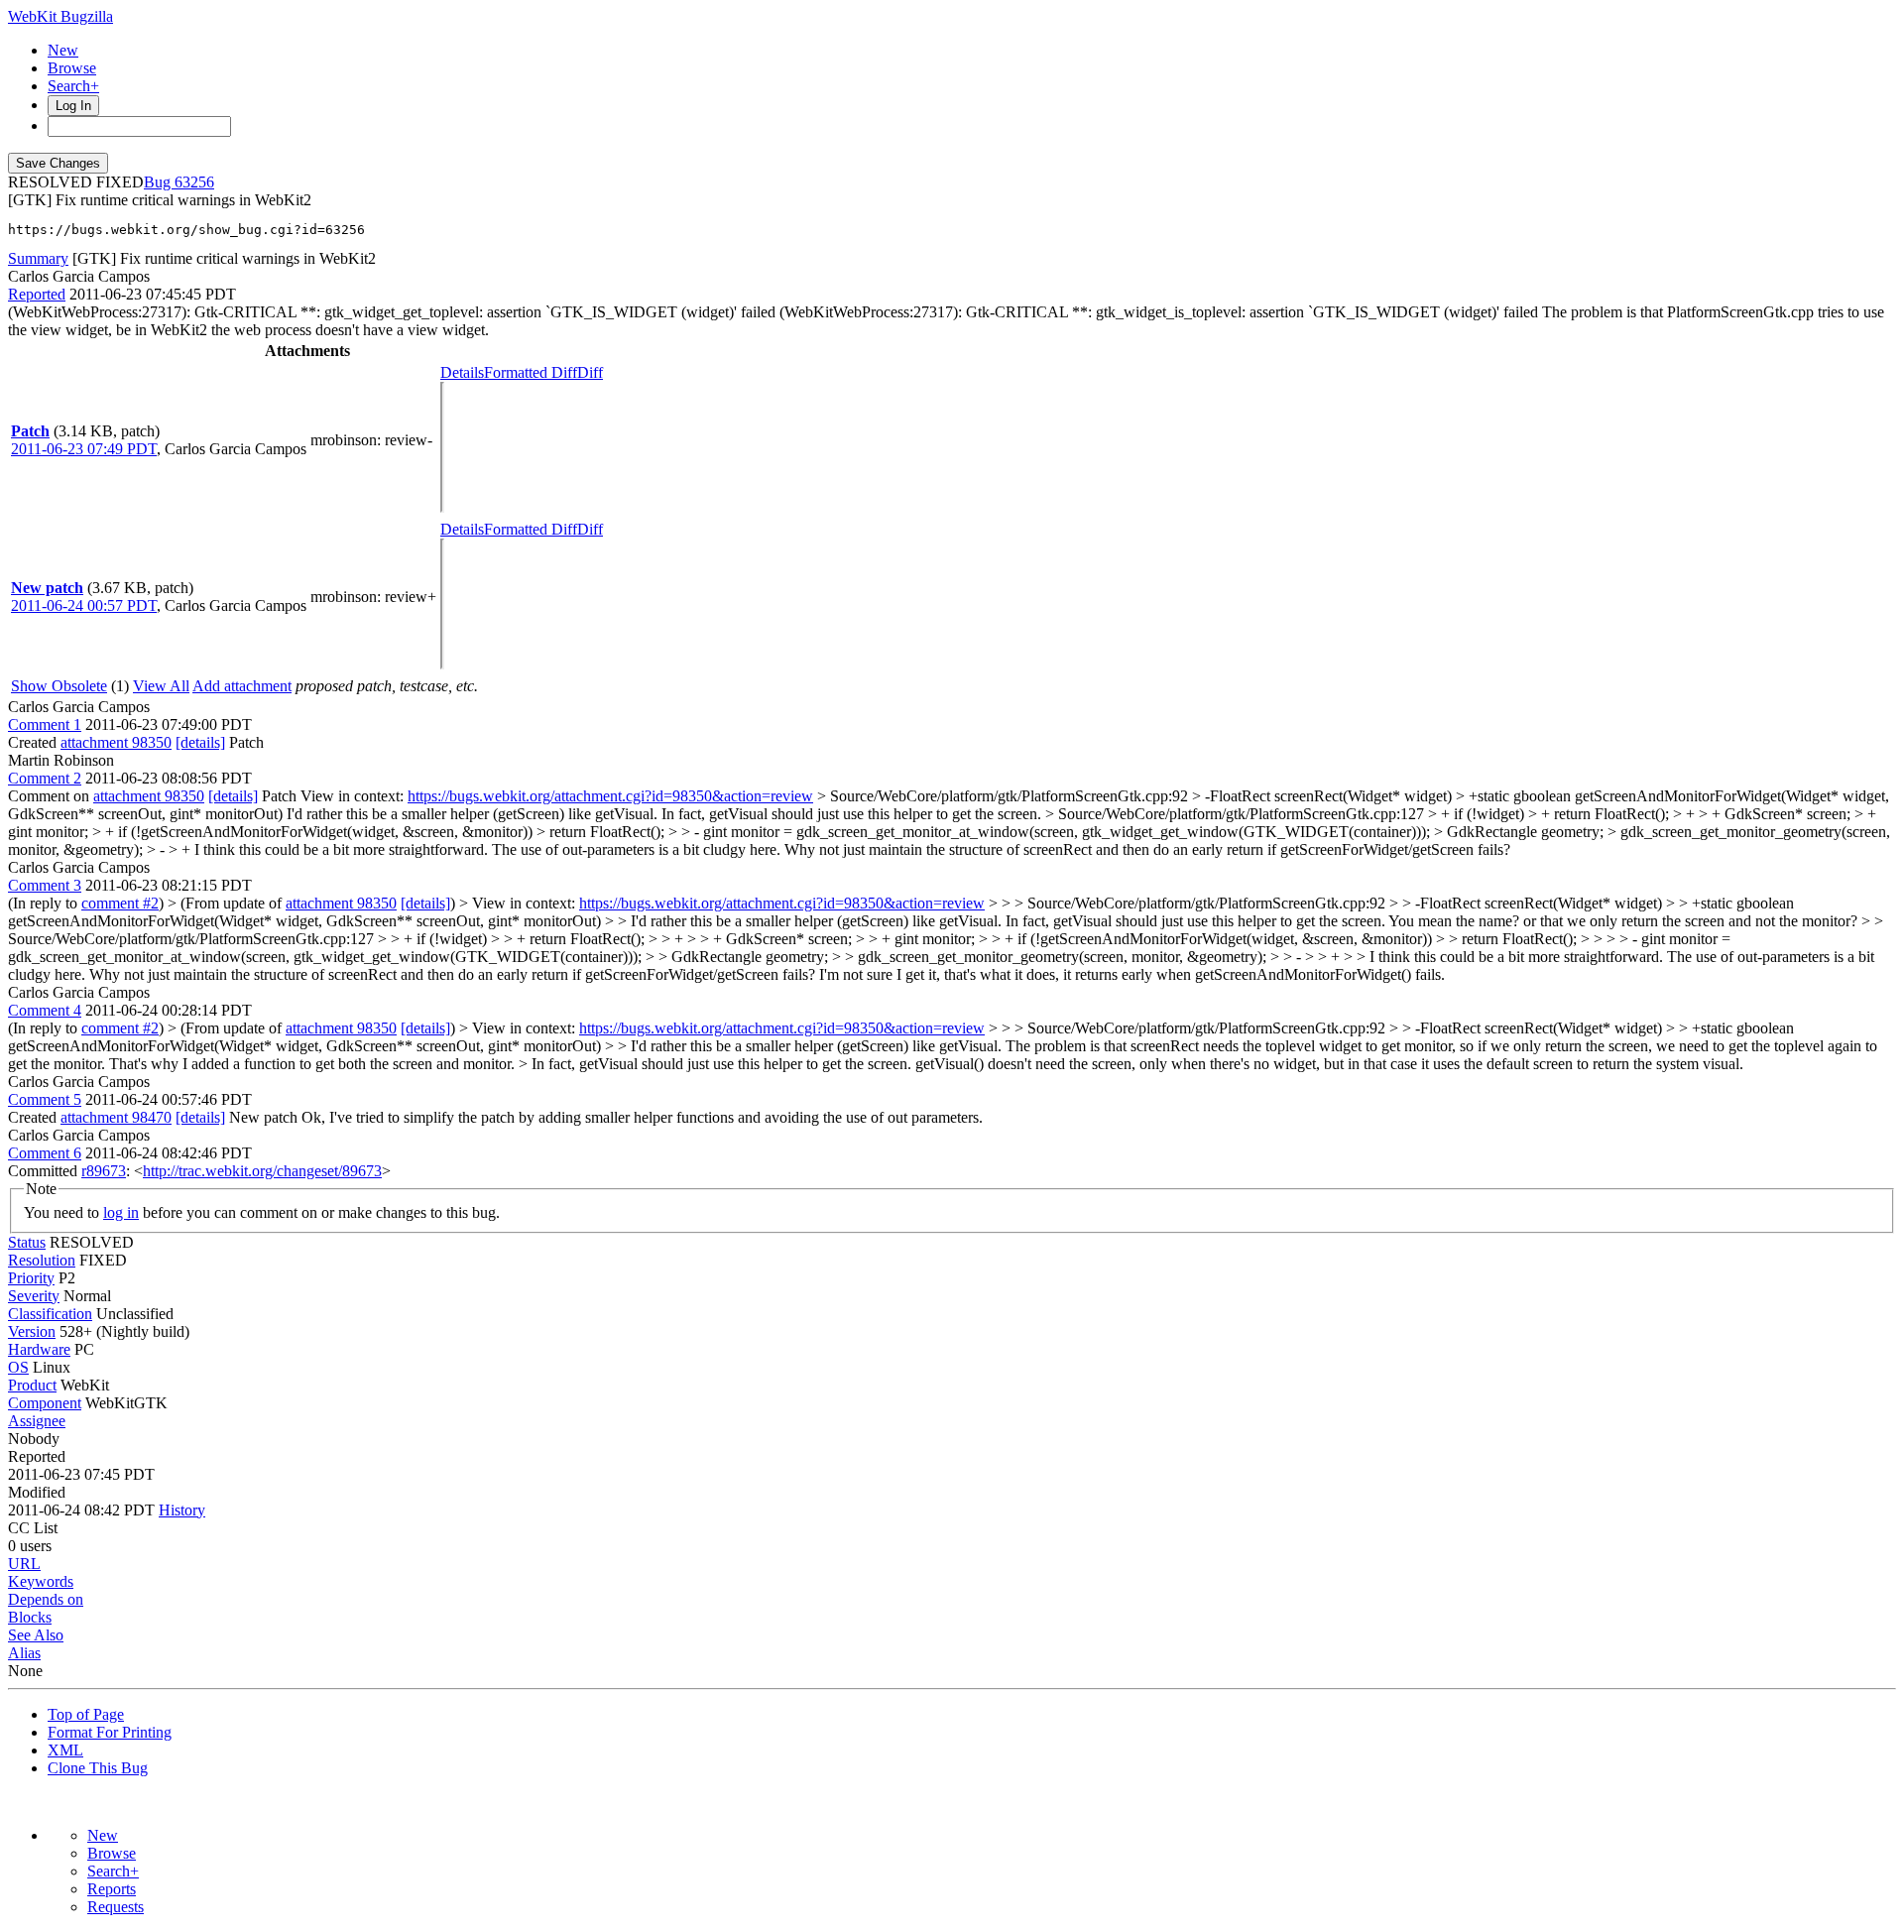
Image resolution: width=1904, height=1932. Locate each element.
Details (462, 372)
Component (45, 1403)
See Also (36, 1635)
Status (27, 1242)
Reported (37, 294)
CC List (33, 1528)
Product (32, 1385)
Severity (34, 1296)
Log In (73, 106)
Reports (112, 1889)
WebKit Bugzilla (60, 16)
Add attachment (242, 686)
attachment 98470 (116, 1117)
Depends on (46, 1599)
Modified (37, 1492)
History (182, 1510)
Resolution (42, 1260)
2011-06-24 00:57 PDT (84, 605)
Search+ (73, 86)
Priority (31, 1278)
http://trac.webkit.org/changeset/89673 (262, 1171)
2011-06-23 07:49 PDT (84, 449)
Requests (116, 1907)
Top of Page (86, 1714)
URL (24, 1564)
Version (32, 1331)
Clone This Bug (98, 1768)
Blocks (30, 1617)
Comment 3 (45, 885)
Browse (72, 68)
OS (18, 1367)
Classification (50, 1314)
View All (161, 686)
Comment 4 (45, 1010)
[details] (200, 742)
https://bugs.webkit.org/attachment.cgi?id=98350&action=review (610, 796)
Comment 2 (45, 778)
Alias (24, 1653)
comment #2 (120, 903)
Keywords (41, 1581)
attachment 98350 (116, 742)
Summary (38, 258)
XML (65, 1750)
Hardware (39, 1349)
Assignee (37, 1421)
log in (121, 1212)
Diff (590, 372)
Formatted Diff (531, 372)
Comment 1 (45, 724)
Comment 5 (45, 1099)
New (63, 50)
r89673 (104, 1171)
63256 (194, 182)
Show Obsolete (59, 686)
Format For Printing (110, 1732)
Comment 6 (45, 1153)
